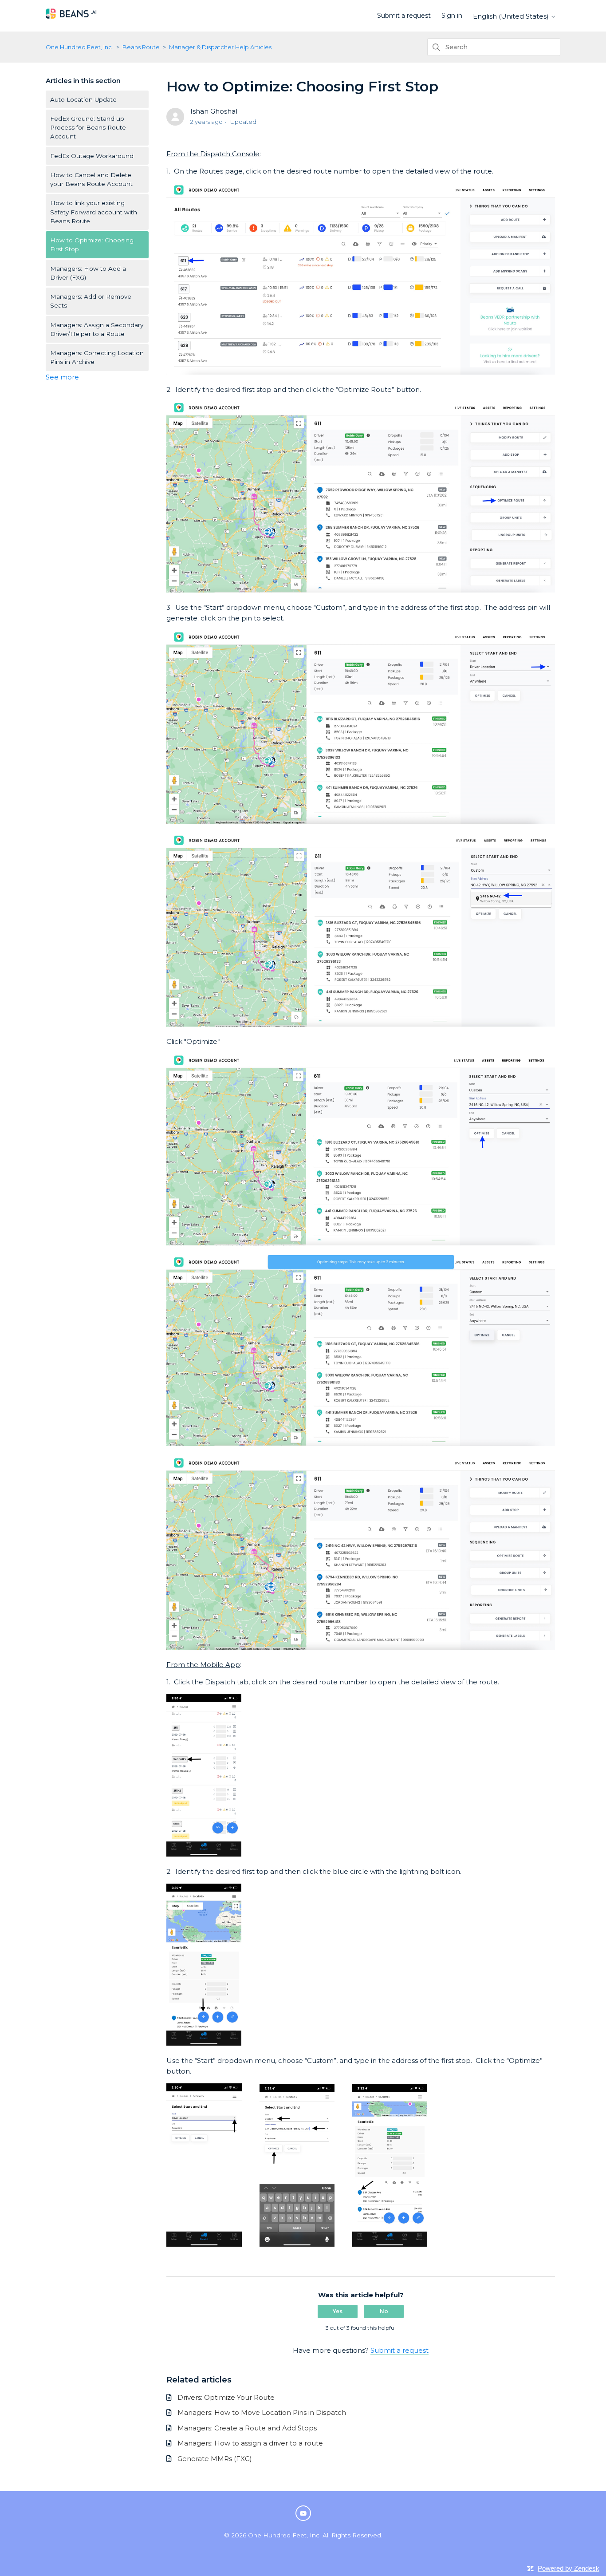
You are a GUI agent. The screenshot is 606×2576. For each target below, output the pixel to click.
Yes (338, 2311)
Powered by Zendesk (569, 2568)
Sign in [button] (452, 16)
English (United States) (512, 16)
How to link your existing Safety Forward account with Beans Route (94, 212)
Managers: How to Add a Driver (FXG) (88, 273)
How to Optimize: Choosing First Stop (92, 245)
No (384, 2311)
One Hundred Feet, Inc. (79, 47)
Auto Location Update (83, 99)
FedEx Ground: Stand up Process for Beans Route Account (88, 128)
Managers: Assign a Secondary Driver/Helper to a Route (97, 329)
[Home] (71, 19)
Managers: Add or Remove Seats (91, 301)
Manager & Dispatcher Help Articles (220, 47)
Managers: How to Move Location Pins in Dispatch (262, 2412)
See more (62, 377)
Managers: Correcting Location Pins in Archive (97, 357)
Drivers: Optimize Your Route (226, 2397)
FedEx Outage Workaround (92, 156)
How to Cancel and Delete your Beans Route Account (91, 179)
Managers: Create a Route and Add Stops (247, 2428)
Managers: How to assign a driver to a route (250, 2443)
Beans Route (141, 47)
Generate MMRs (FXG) (215, 2459)
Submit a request (404, 16)
